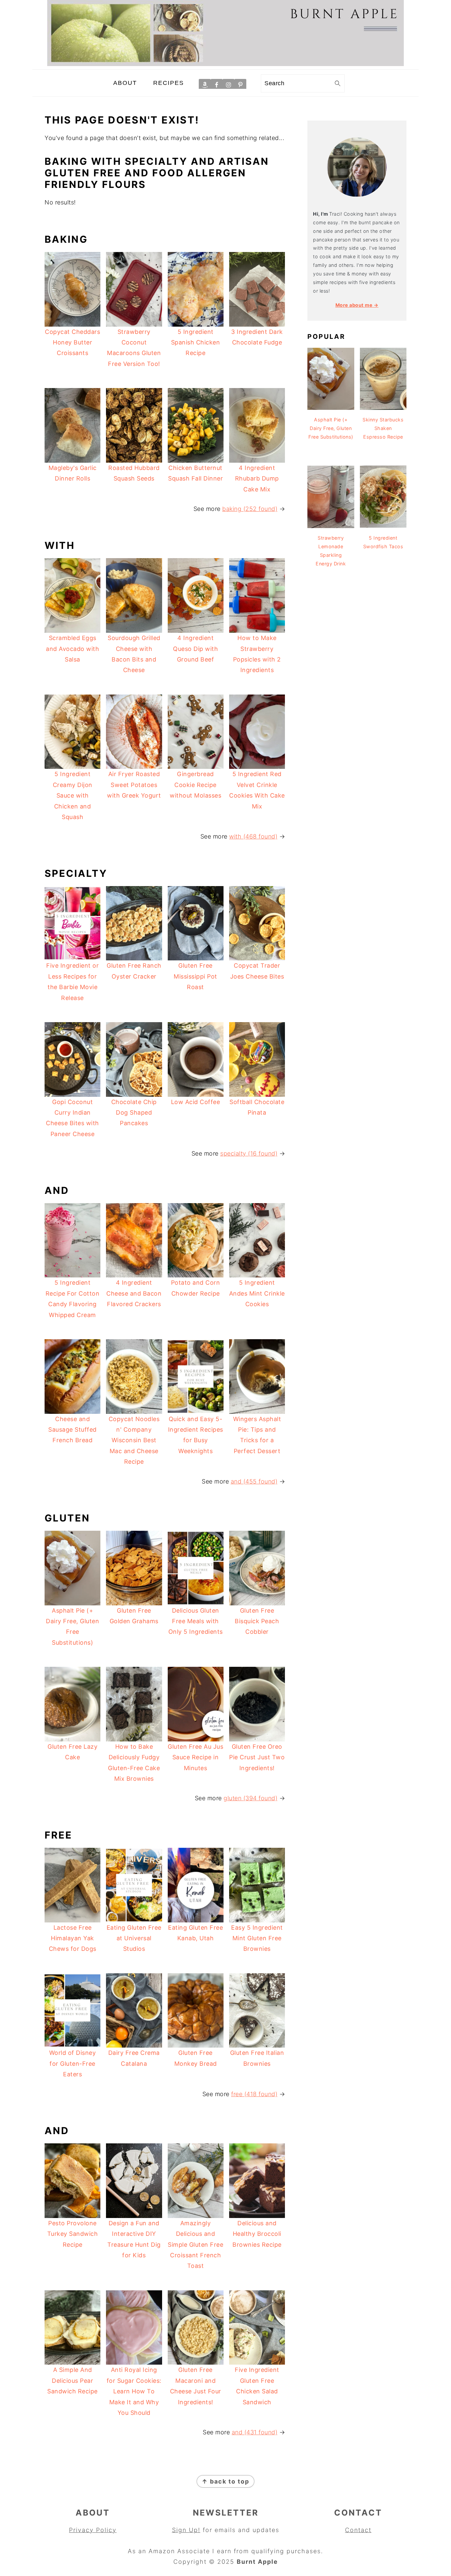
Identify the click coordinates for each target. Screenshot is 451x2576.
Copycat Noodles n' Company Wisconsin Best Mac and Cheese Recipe (134, 1440)
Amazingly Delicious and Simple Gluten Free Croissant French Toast (195, 2245)
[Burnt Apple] (225, 64)
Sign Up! (186, 2530)
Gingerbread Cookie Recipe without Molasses (195, 785)
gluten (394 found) (250, 1798)
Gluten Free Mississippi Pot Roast (195, 976)
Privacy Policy (93, 2530)
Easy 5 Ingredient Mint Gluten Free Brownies (257, 1938)
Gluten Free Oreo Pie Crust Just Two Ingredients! (257, 1757)
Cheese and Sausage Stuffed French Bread (72, 1430)
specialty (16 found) (249, 1153)
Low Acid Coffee (196, 1102)
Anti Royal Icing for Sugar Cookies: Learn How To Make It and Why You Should (134, 2391)
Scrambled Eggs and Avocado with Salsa (72, 649)
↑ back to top (225, 2481)
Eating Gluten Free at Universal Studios (134, 1938)
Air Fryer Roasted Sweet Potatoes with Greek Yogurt (134, 785)
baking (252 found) (250, 509)
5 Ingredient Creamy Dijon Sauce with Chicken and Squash (73, 795)
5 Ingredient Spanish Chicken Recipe (196, 342)
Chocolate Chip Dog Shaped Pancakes (134, 1113)
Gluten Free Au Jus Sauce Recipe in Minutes (195, 1757)
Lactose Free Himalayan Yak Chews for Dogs (73, 1938)
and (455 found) (254, 1481)
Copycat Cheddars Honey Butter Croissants (72, 342)
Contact (358, 2530)
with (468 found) (253, 836)
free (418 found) (254, 2094)
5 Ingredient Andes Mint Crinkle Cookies (257, 1293)
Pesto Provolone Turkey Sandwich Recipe (73, 2234)
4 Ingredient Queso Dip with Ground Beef (195, 649)
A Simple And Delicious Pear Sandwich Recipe (72, 2380)
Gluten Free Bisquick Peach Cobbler (257, 1621)
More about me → (357, 305)
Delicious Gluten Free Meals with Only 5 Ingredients (196, 1621)
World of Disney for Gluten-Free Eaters (73, 2063)
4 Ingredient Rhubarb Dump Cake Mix (257, 479)
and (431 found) (255, 2432)
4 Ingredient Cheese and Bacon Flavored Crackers (134, 1293)
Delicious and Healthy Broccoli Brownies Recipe (257, 2234)
